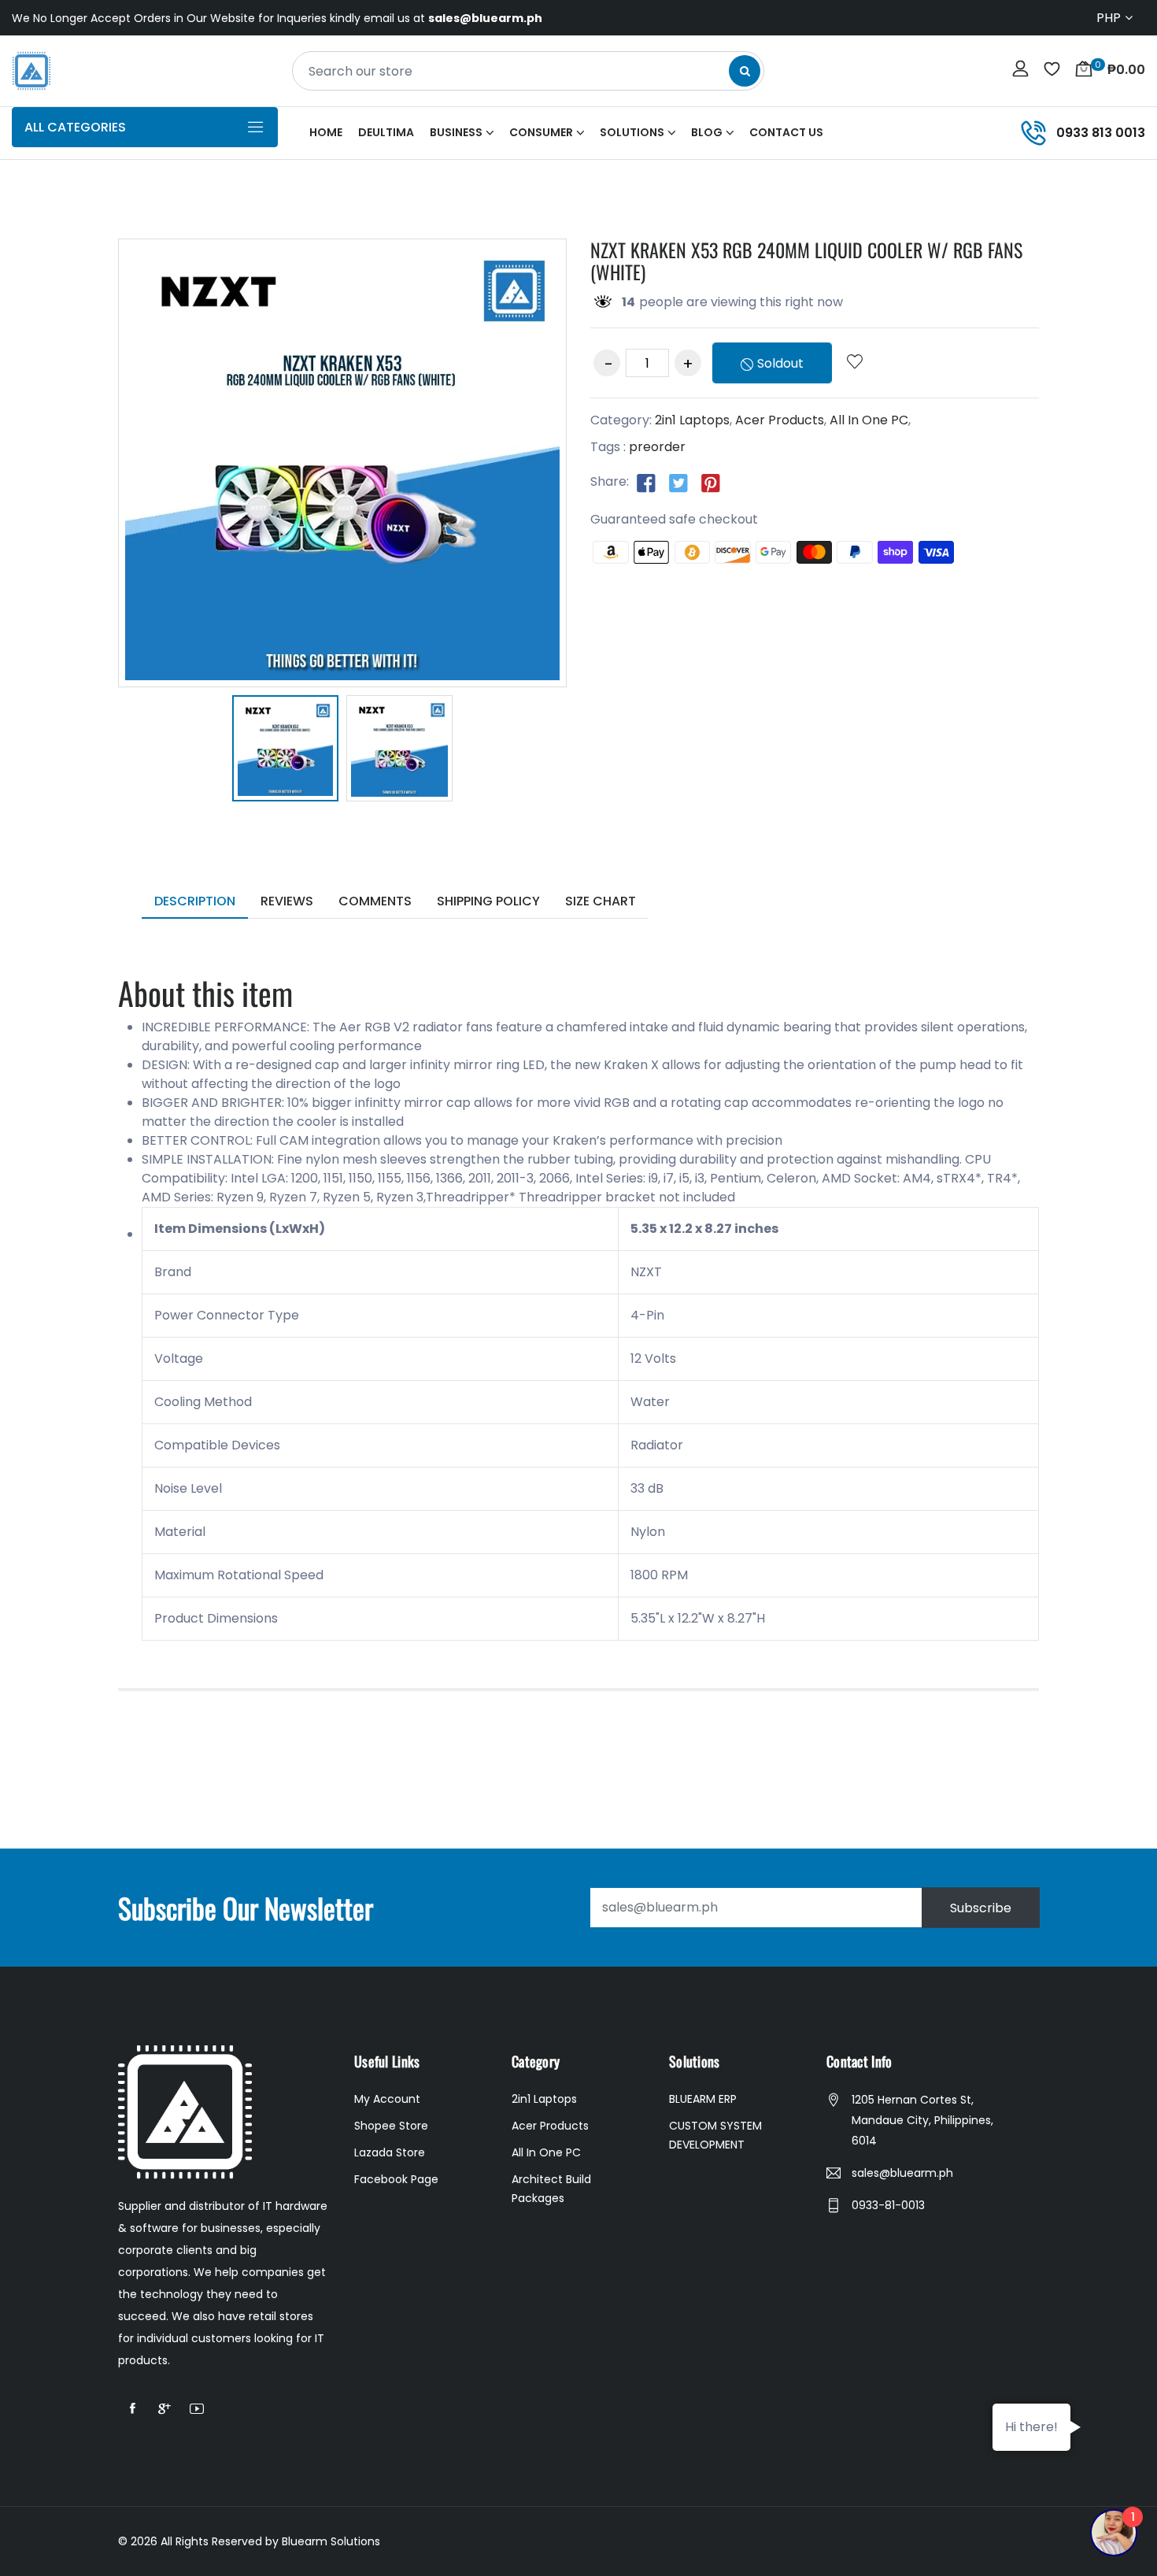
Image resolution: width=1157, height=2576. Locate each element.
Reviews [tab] (287, 901)
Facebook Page (396, 2179)
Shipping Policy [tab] (488, 901)
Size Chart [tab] (601, 901)
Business (456, 132)
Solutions (632, 132)
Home (326, 132)
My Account (387, 2099)
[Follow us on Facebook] (646, 483)
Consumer (541, 132)
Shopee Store (391, 2126)
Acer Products (780, 420)
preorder (657, 447)
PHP (1109, 18)
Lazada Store (390, 2152)
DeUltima (386, 132)
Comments (375, 901)
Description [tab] (195, 901)
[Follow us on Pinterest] (711, 483)
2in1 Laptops (692, 420)
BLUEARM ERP (703, 2099)
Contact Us (786, 132)
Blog (707, 132)
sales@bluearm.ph (902, 2173)
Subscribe (981, 1907)
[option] (285, 751)
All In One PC (869, 420)
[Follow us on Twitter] (678, 483)
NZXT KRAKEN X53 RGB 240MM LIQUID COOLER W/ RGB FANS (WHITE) (806, 261)
